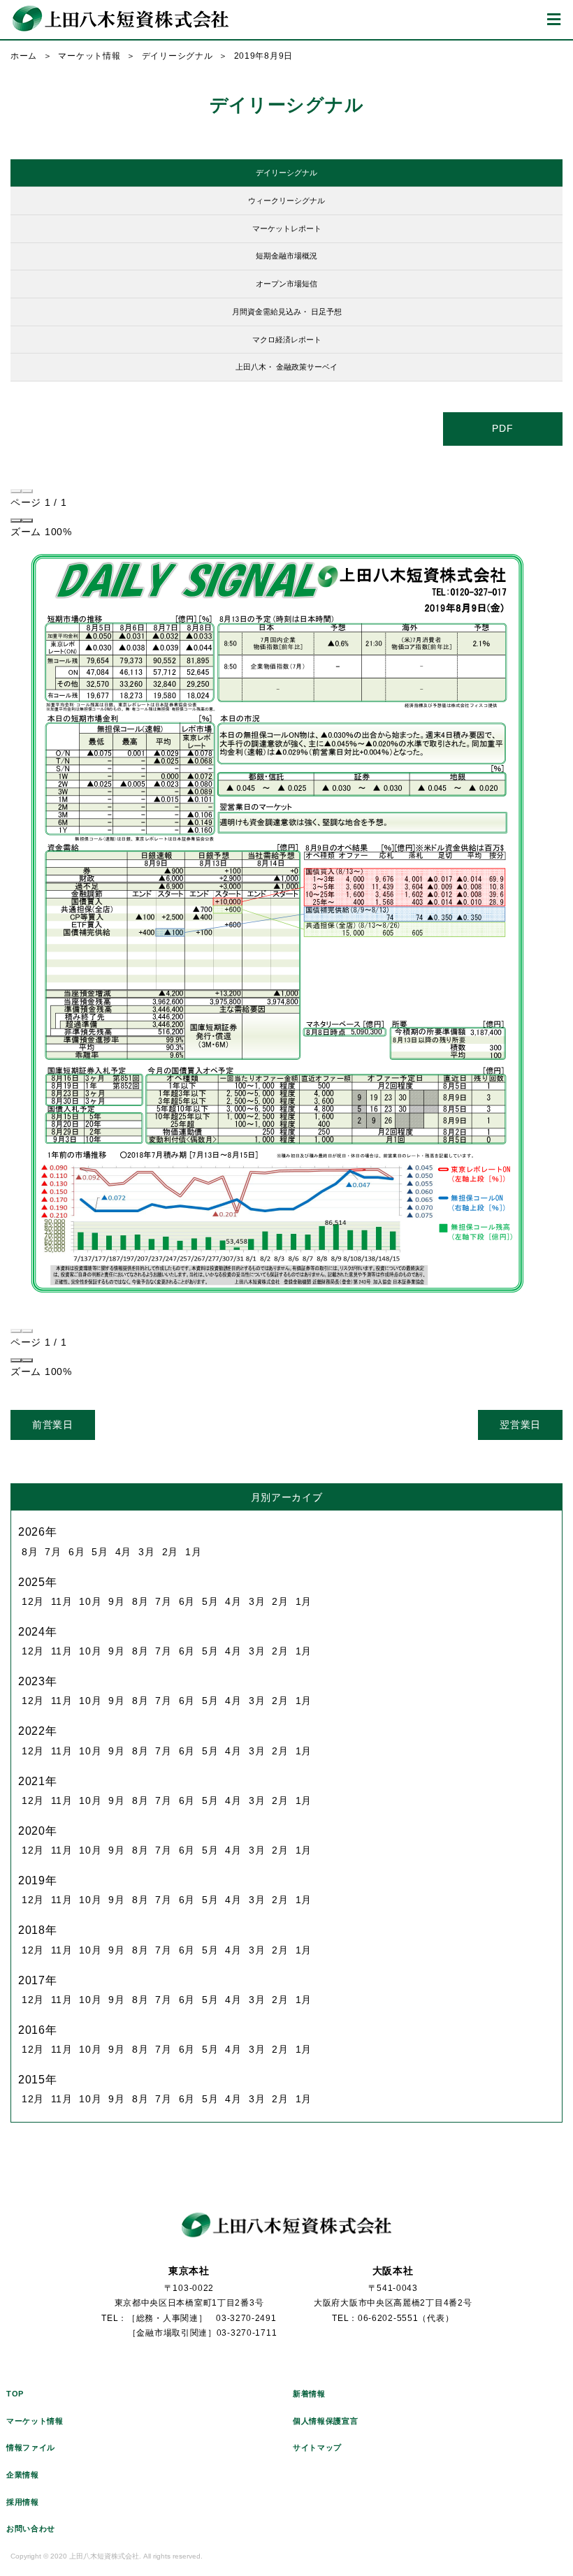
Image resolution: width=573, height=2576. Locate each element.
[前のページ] (16, 491)
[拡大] (27, 521)
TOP (15, 2394)
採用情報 (23, 2502)
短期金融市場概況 (286, 256)
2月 (170, 1552)
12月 (33, 1601)
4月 (123, 1552)
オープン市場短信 (286, 284)
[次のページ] (27, 491)
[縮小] (16, 521)
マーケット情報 (89, 56)
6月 (77, 1552)
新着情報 (309, 2394)
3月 (146, 1552)
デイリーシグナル (177, 56)
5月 (100, 1552)
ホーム (24, 56)
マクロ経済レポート (287, 340)
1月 (193, 1552)
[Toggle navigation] (554, 20)
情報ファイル (31, 2447)
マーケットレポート (287, 228)
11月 (61, 1601)
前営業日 (53, 1425)
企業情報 (23, 2475)
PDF (502, 428)
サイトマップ (317, 2447)
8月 (30, 1552)
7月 (53, 1552)
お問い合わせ (31, 2528)
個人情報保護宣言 (326, 2421)
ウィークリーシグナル (286, 201)
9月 (116, 1601)
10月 (90, 1601)
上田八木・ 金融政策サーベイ (286, 367)
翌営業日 (520, 1425)
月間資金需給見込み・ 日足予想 (287, 312)
